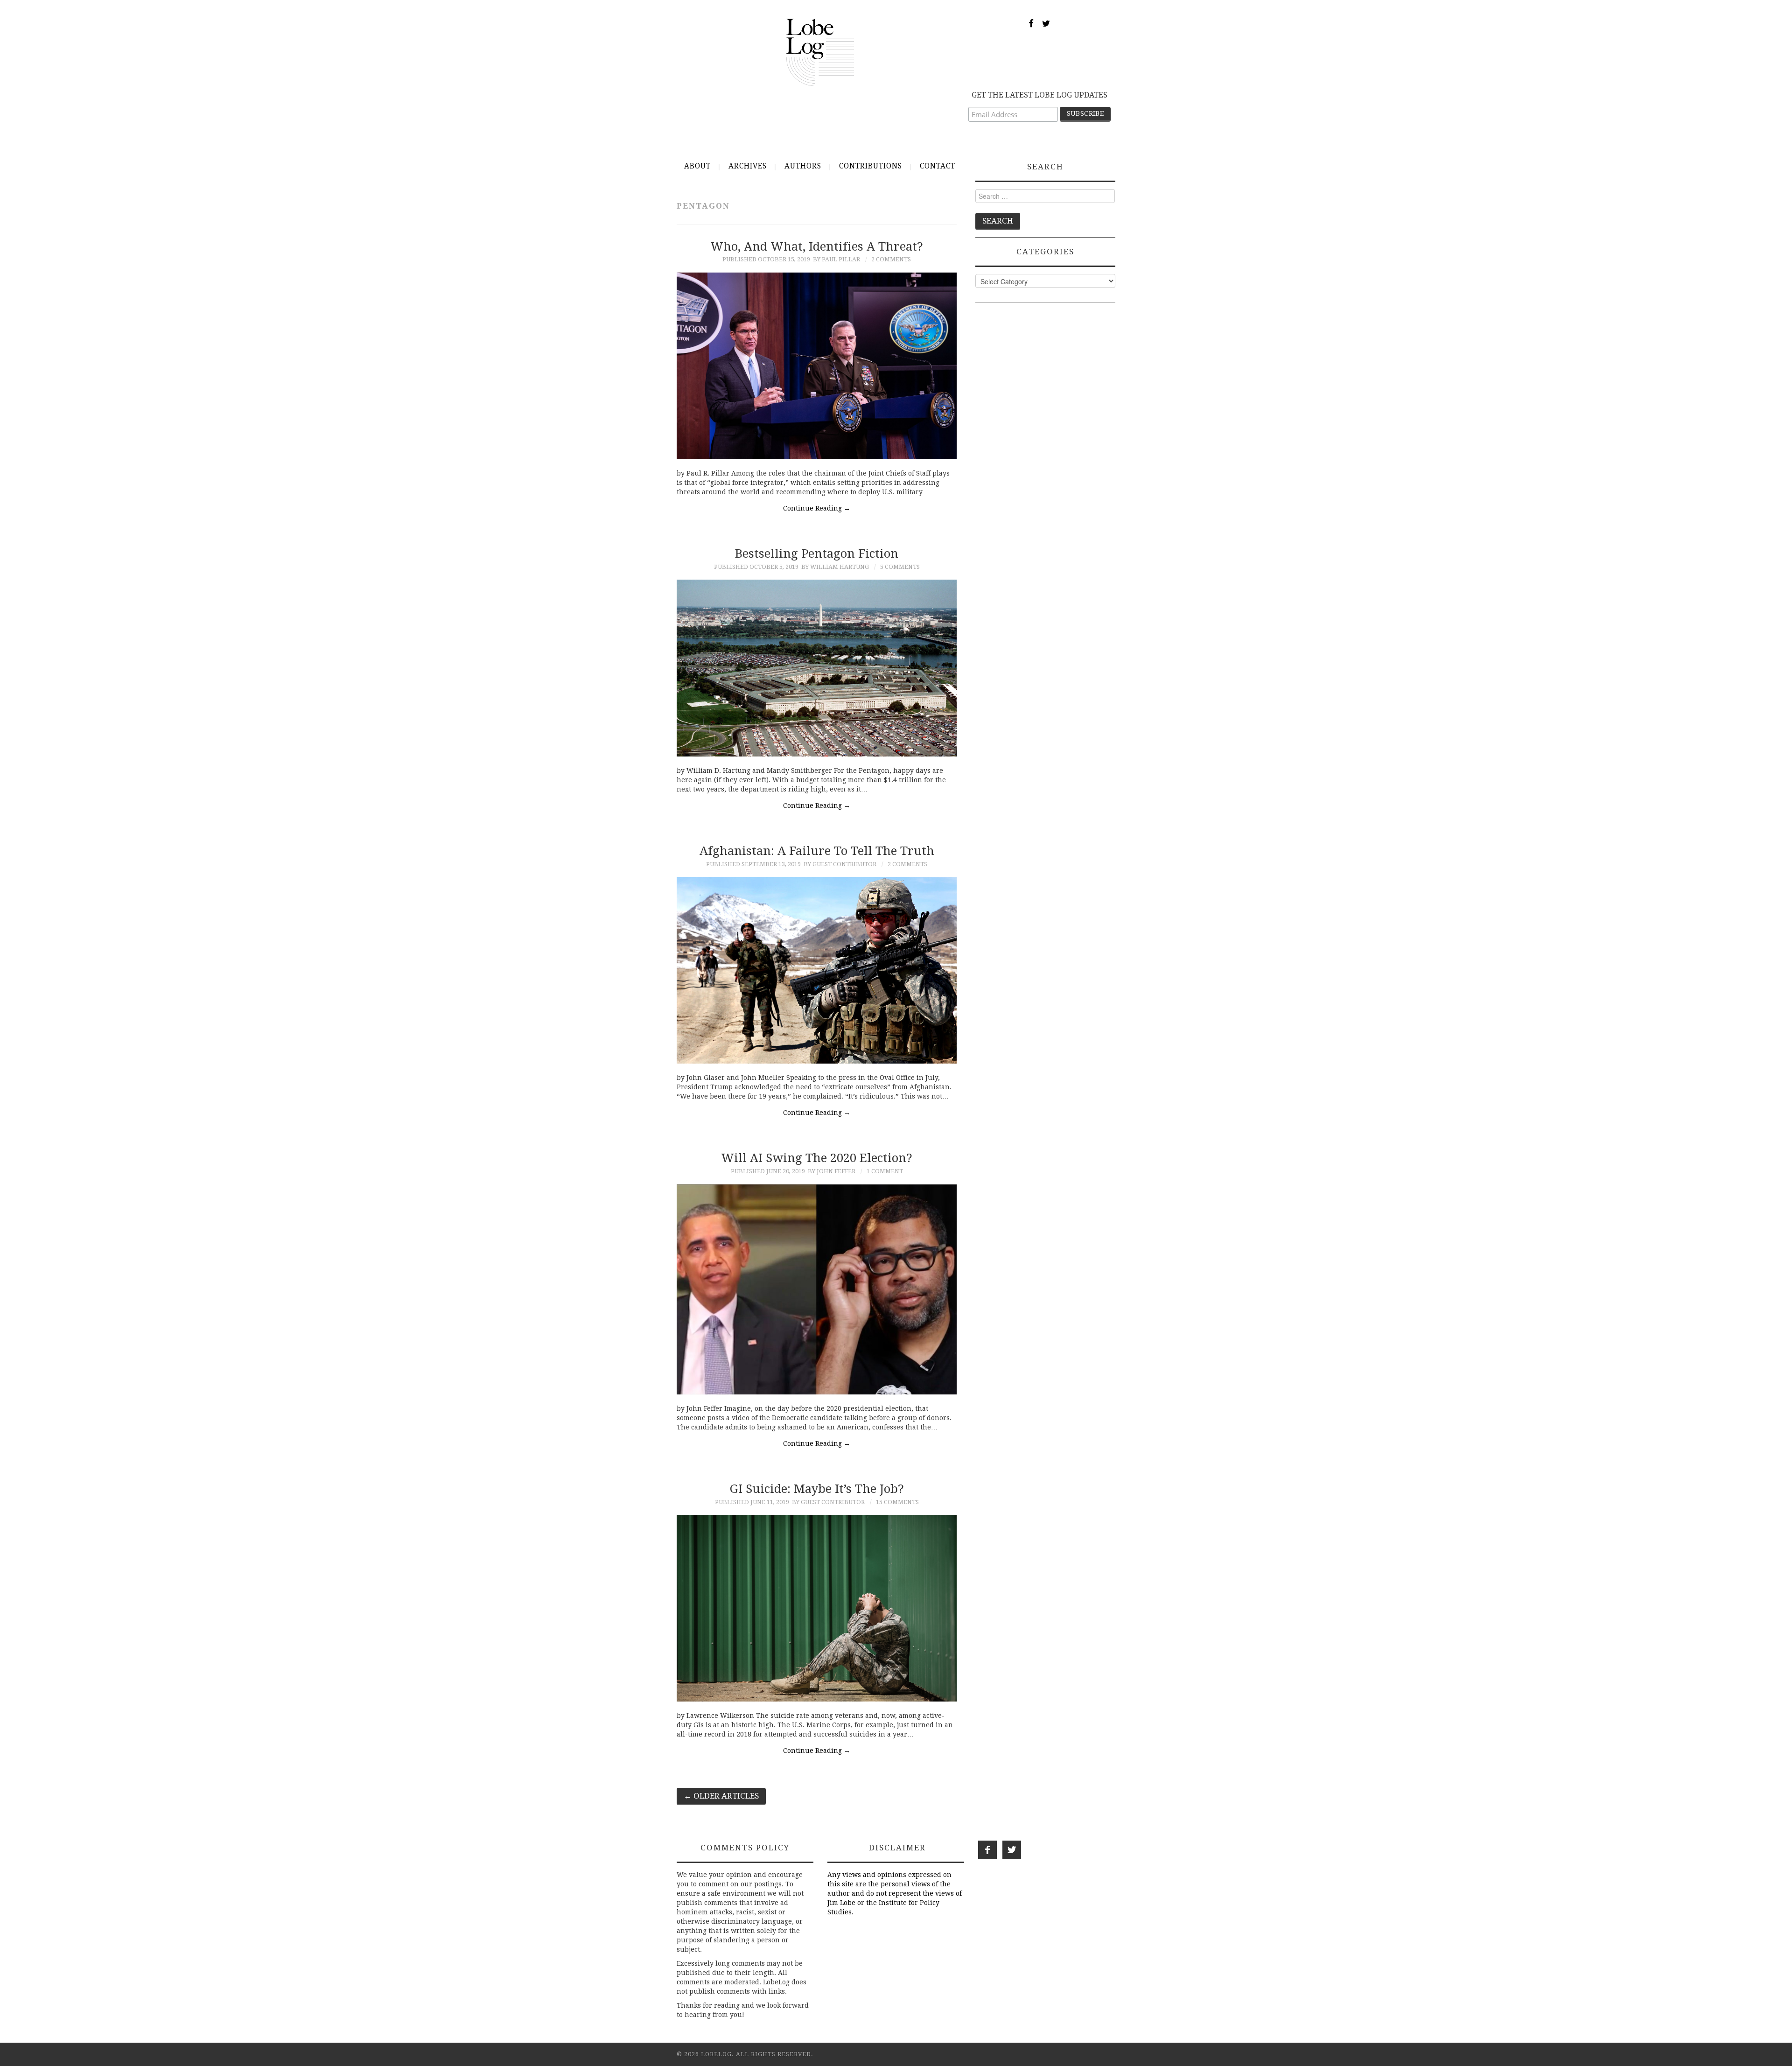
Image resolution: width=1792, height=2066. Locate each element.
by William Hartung (835, 567)
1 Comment (885, 1171)
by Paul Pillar (836, 259)
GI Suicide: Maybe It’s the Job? (817, 1489)
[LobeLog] (820, 52)
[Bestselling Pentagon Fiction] (817, 668)
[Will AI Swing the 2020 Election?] (817, 1289)
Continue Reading (817, 508)
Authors (803, 166)
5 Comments (900, 567)
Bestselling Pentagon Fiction (817, 553)
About (697, 166)
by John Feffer (832, 1171)
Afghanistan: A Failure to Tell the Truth (817, 851)
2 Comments (891, 259)
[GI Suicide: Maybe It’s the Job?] (817, 1608)
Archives (748, 166)
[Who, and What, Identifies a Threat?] (817, 366)
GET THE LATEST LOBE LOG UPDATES (1039, 95)
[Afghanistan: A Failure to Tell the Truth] (817, 970)
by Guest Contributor (840, 864)
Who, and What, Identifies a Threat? (817, 246)
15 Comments (897, 1502)
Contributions (871, 166)
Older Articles (721, 1796)
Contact (938, 166)
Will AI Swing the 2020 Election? (817, 1158)
